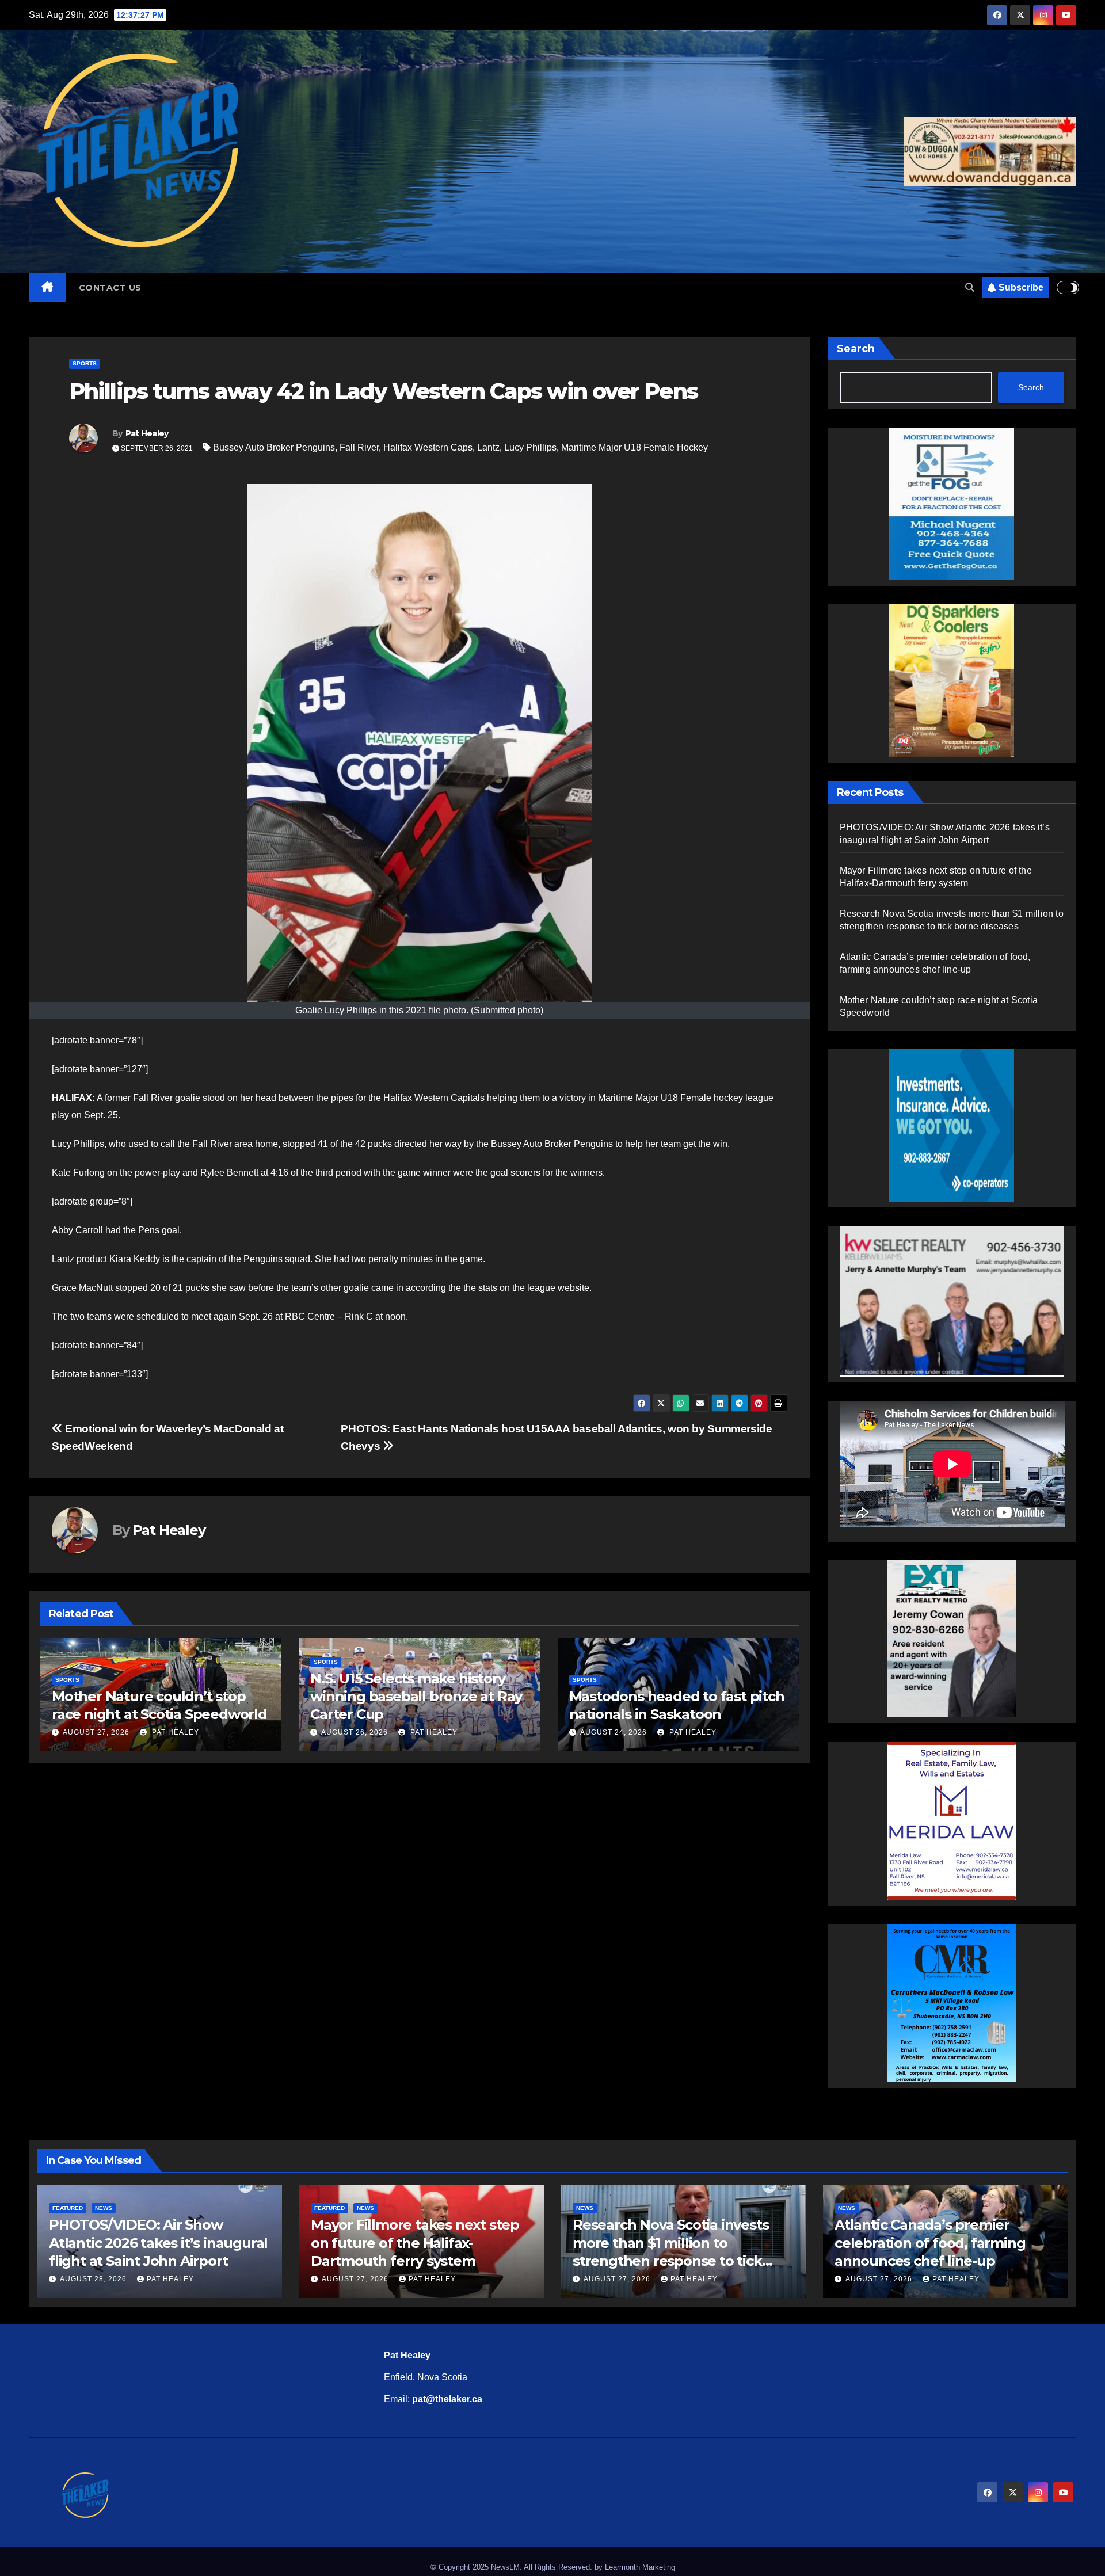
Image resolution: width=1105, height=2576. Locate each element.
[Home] (47, 288)
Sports (85, 363)
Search (856, 349)
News (104, 2208)
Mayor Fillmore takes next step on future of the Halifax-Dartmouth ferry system (415, 2242)
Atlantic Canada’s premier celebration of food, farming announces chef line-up (930, 2242)
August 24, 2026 (355, 1732)
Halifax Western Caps (428, 447)
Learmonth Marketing (640, 2567)
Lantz (488, 447)
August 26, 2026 (96, 1732)
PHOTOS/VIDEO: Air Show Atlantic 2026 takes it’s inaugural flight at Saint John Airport (158, 2242)
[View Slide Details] (952, 1301)
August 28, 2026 (94, 2279)
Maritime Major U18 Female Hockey (635, 447)
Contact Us (110, 288)
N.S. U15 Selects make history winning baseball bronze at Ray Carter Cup (158, 1696)
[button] (970, 287)
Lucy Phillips (530, 447)
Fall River (359, 447)
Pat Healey (147, 433)
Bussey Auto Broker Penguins (274, 447)
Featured (68, 2208)
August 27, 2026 (614, 1732)
